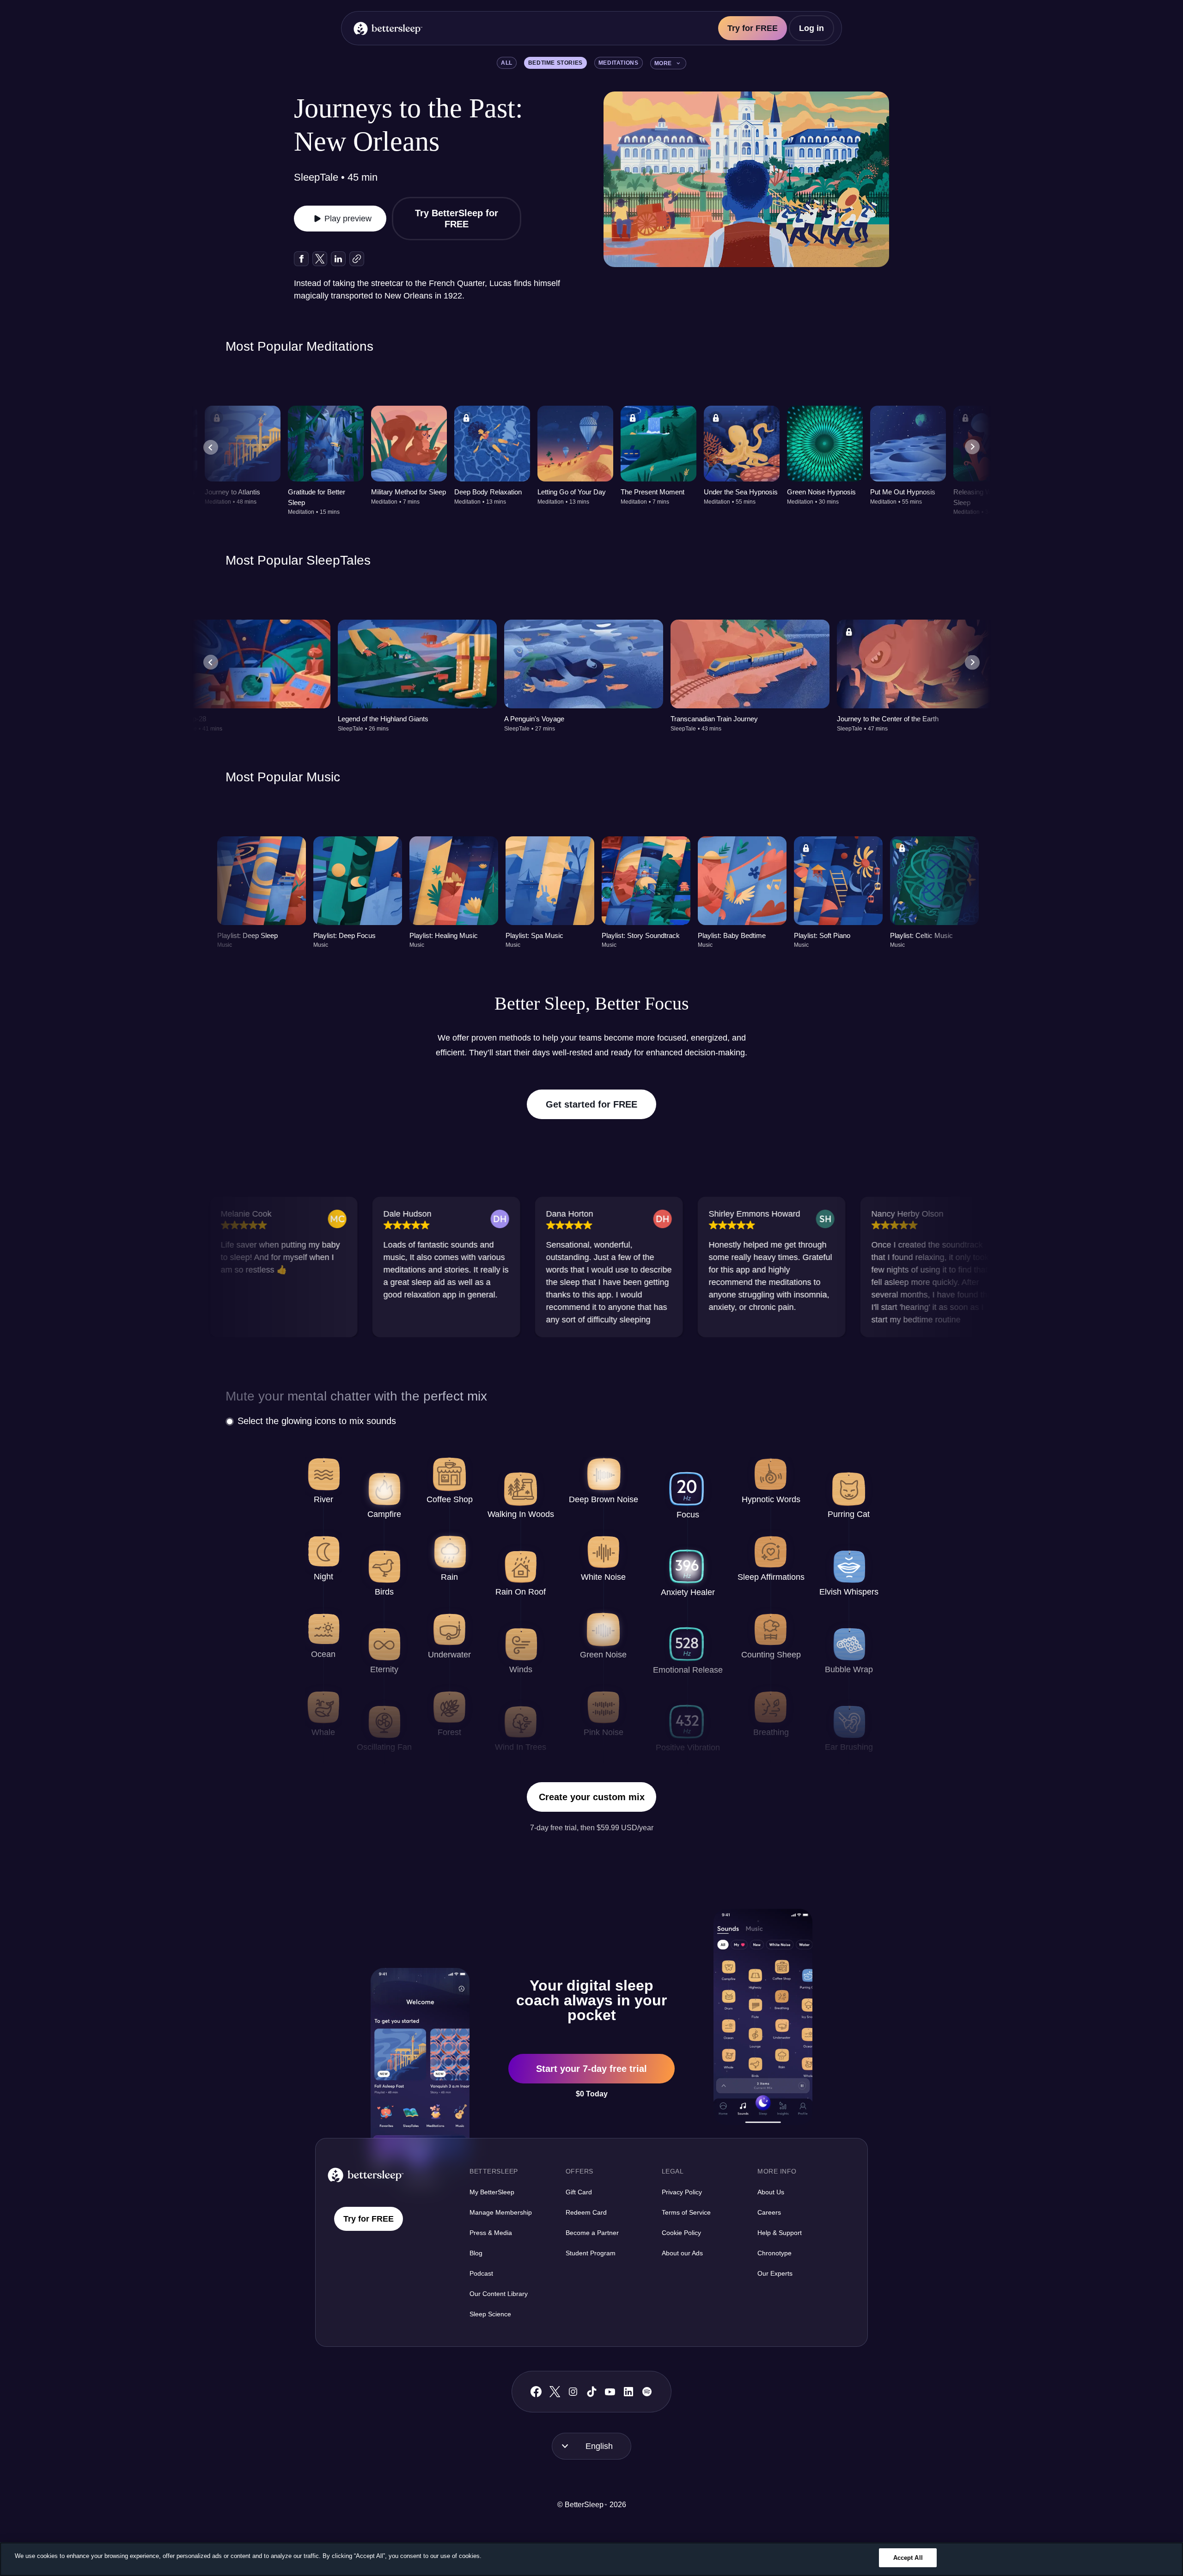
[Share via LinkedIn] (338, 259)
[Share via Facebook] (301, 259)
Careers (769, 2212)
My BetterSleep (492, 2192)
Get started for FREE (591, 1104)
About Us (771, 2192)
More (663, 63)
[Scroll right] (972, 447)
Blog (476, 2253)
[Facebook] (536, 2392)
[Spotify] (647, 2392)
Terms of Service (686, 2212)
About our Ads (682, 2253)
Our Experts (775, 2273)
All (507, 63)
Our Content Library (499, 2294)
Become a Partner (592, 2233)
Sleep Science (490, 2314)
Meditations (619, 63)
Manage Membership (501, 2212)
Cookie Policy (681, 2233)
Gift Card (579, 2192)
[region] (591, 2559)
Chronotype (774, 2253)
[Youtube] (610, 2392)
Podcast (481, 2273)
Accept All (908, 2558)
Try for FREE (753, 28)
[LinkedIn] (628, 2392)
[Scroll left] (211, 447)
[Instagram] (573, 2392)
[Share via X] (320, 259)
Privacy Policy (682, 2192)
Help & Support (780, 2233)
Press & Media (491, 2233)
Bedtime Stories (555, 63)
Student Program (591, 2253)
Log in (811, 28)
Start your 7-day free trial (591, 2069)
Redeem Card (586, 2212)
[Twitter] (555, 2392)
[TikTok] (592, 2392)
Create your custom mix (592, 1797)
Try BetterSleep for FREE (457, 219)
